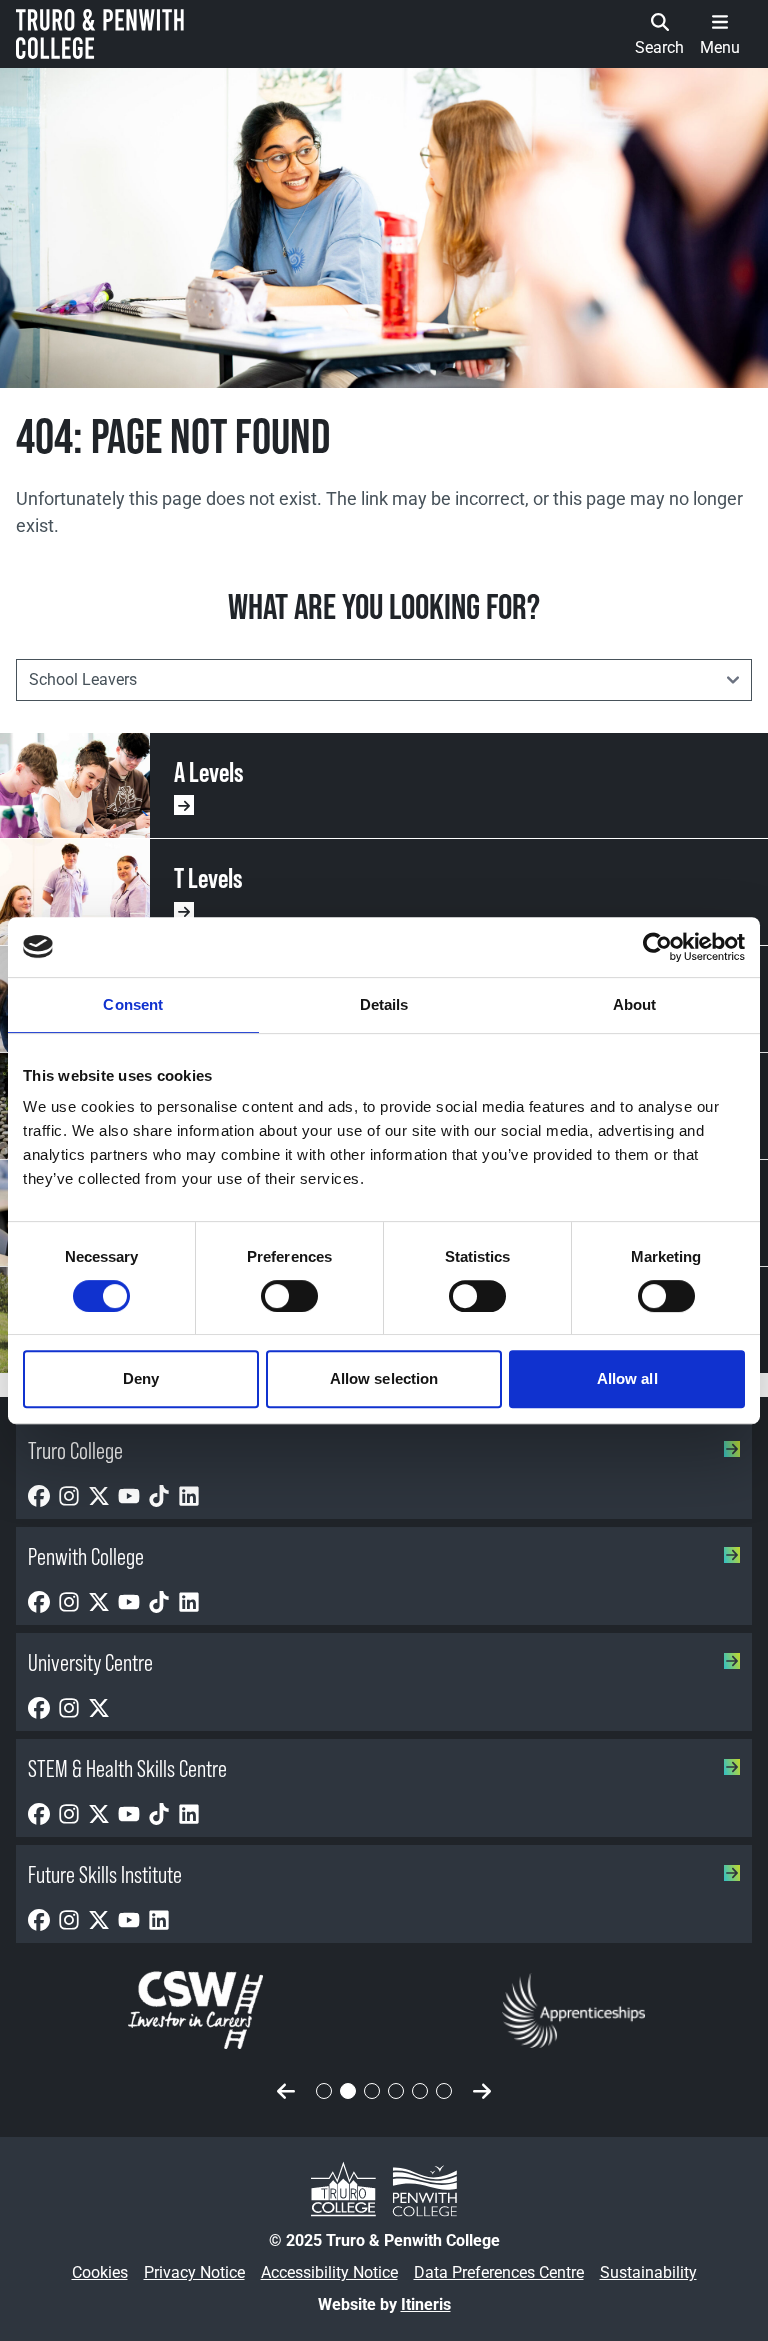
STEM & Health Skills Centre (127, 1768)
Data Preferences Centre (499, 2272)
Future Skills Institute (105, 1874)
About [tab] (635, 1004)
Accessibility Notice (329, 2272)
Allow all (627, 1378)
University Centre (90, 1662)
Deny (141, 1378)
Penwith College (86, 1556)
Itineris (426, 2304)
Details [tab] (384, 1004)
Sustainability (648, 2272)
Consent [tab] (133, 1004)
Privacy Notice (194, 2272)
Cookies (100, 2272)
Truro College (75, 1450)
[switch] (289, 1296)
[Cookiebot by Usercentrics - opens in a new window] (657, 947)
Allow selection (384, 1378)
